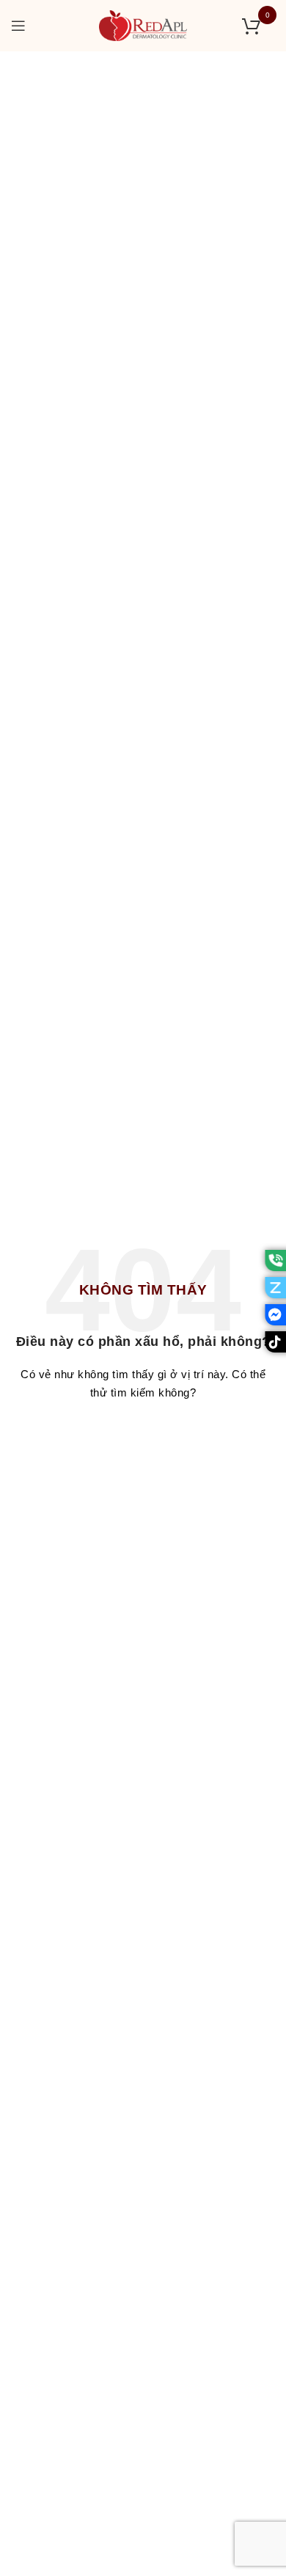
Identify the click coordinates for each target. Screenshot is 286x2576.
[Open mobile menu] (19, 26)
